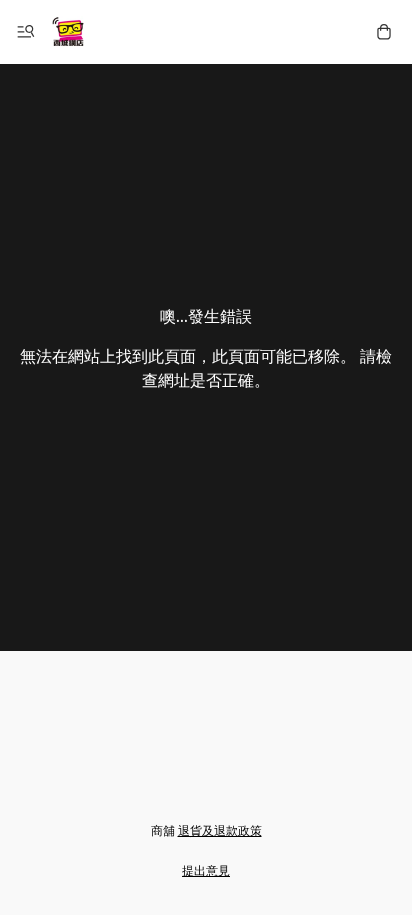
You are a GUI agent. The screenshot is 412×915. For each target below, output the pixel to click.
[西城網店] (68, 32)
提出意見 (206, 870)
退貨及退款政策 (220, 830)
